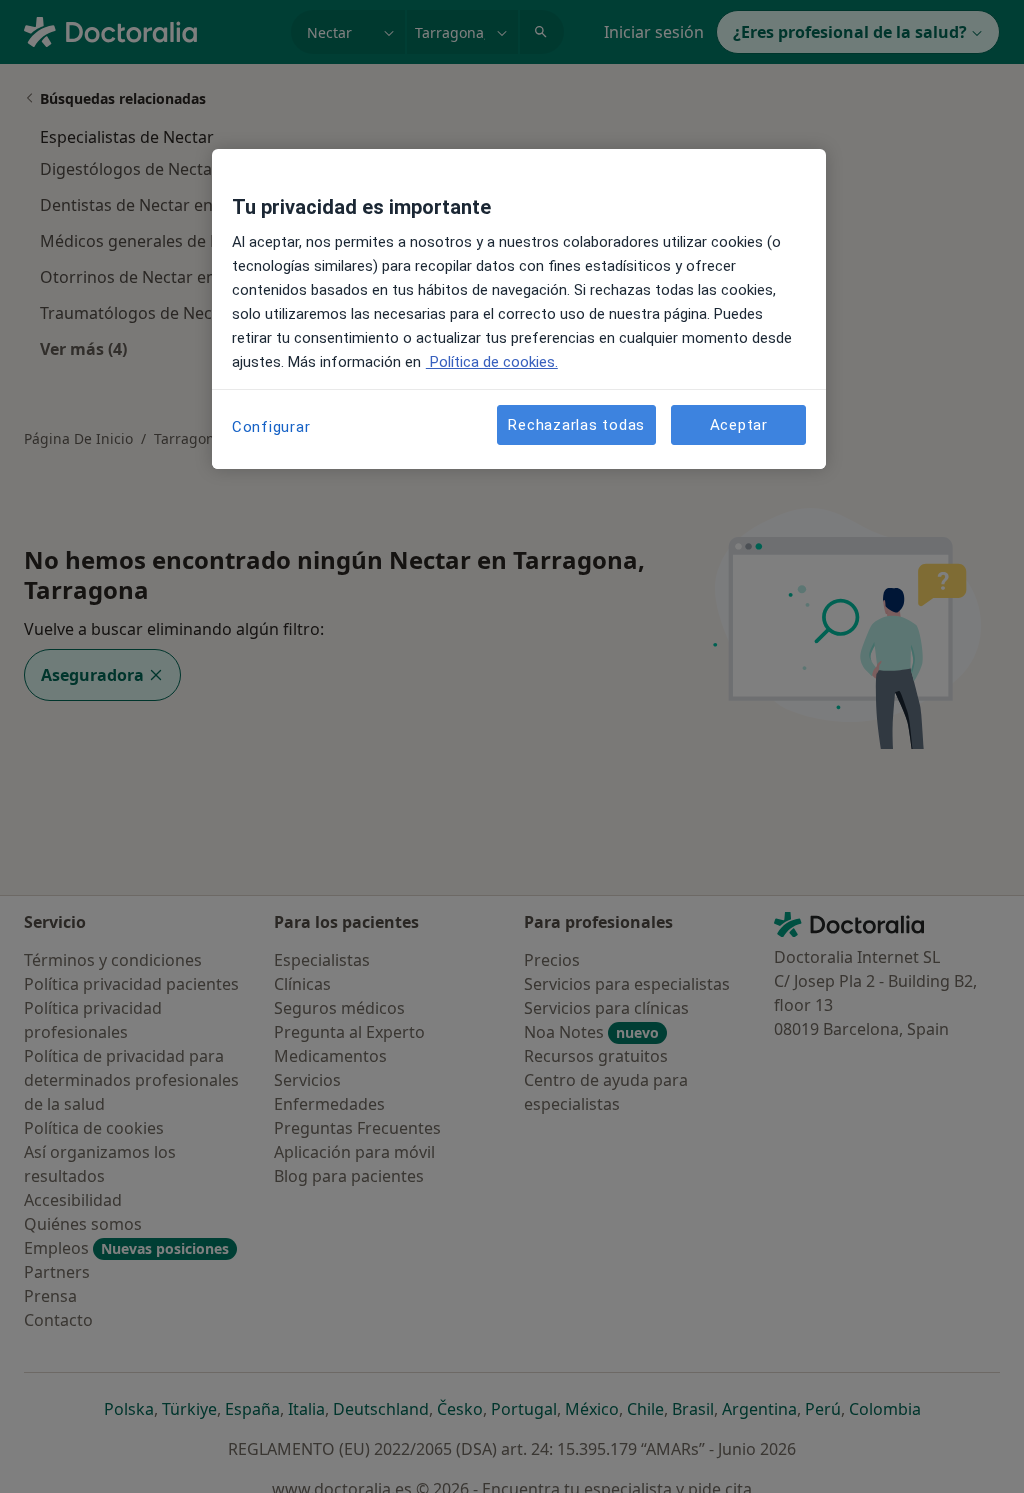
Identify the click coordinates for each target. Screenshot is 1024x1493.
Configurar (271, 427)
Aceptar (739, 425)
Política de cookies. (492, 362)
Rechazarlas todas (576, 425)
